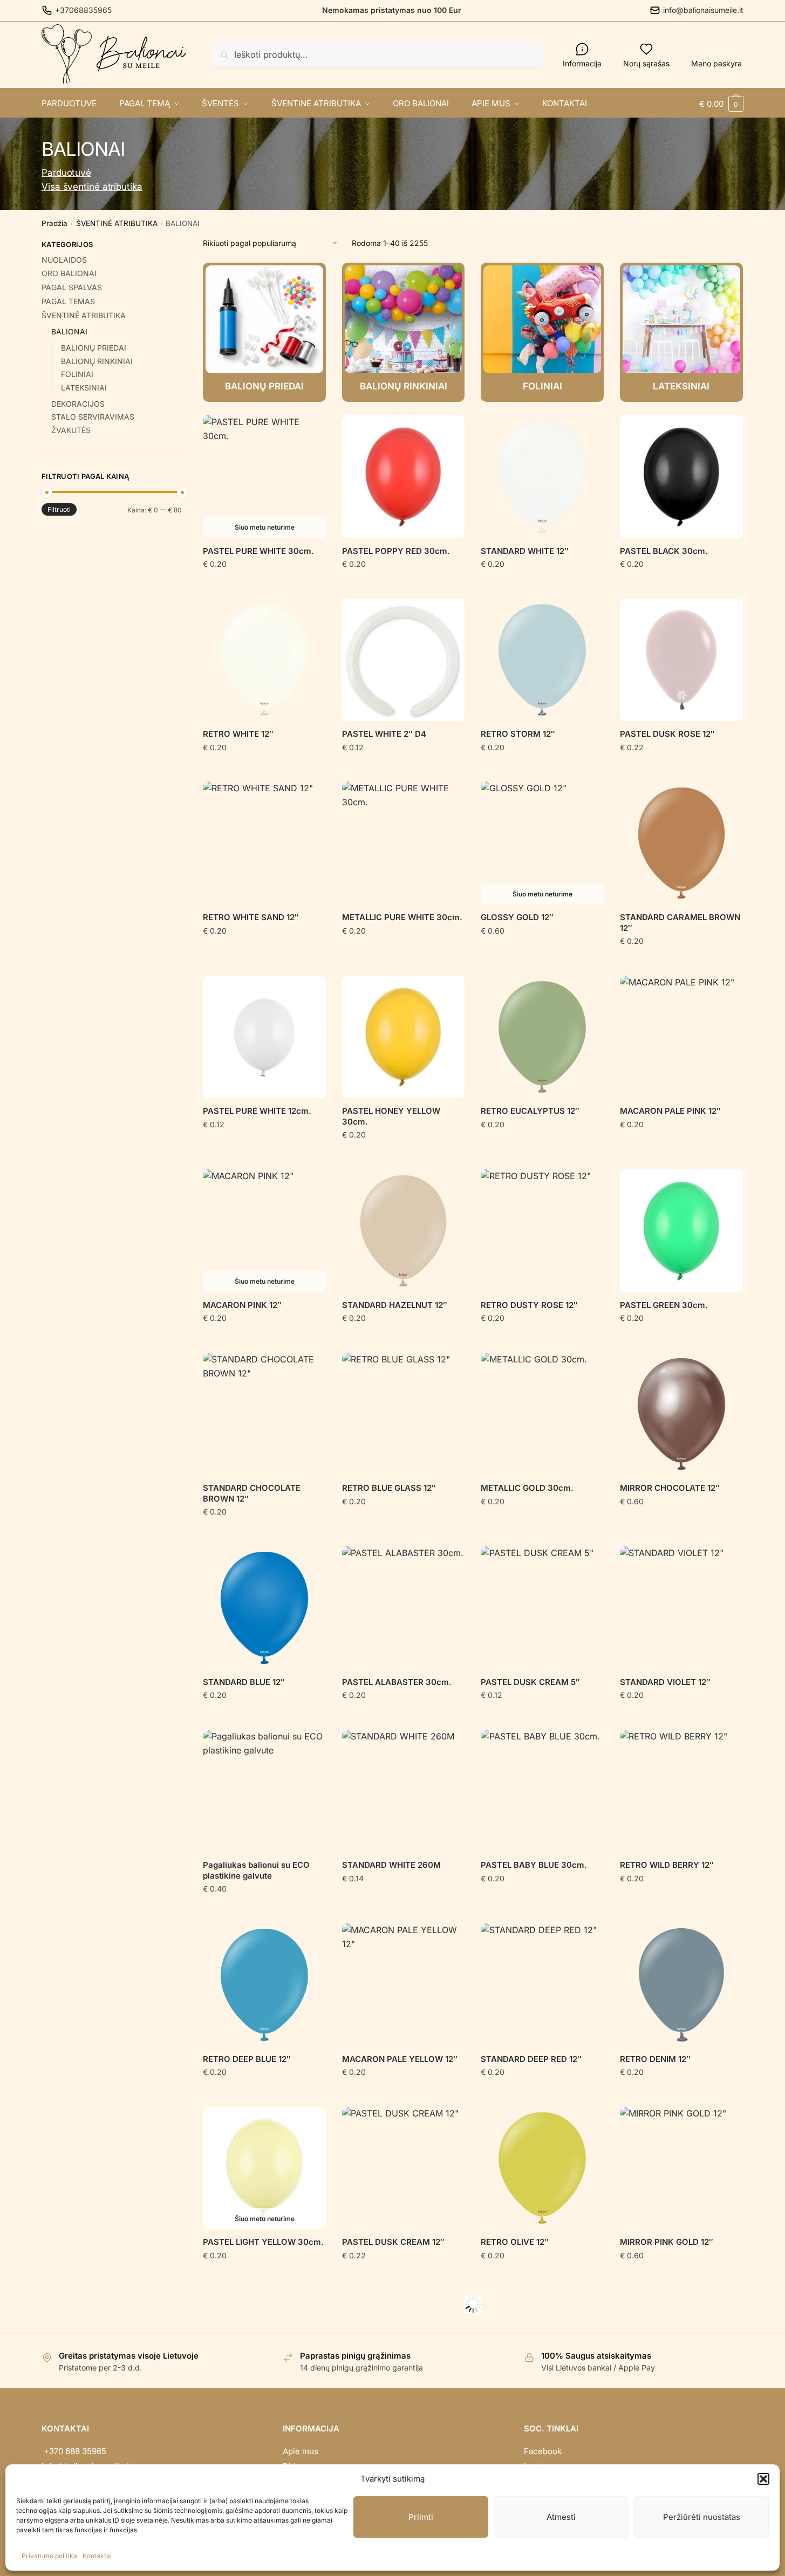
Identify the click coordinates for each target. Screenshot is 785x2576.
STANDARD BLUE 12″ (244, 1682)
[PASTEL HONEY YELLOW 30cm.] (404, 1037)
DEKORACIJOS (78, 404)
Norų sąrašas (646, 63)
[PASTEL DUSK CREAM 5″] (542, 1608)
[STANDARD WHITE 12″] (542, 477)
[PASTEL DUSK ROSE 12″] (681, 660)
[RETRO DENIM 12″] (681, 1985)
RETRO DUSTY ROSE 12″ (529, 1305)
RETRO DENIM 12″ (655, 2059)
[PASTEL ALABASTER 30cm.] (404, 1608)
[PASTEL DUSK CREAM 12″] (404, 2168)
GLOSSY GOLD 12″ (517, 917)
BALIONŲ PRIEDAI (94, 348)
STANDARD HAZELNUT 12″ (395, 1305)
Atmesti (561, 2517)
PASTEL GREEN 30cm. (664, 1305)
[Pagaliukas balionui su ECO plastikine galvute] (264, 1791)
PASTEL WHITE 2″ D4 (384, 734)
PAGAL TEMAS (68, 301)
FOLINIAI (77, 374)
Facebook (543, 2451)
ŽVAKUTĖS (71, 430)
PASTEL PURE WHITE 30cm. (258, 551)
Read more (264, 585)
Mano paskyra (716, 63)
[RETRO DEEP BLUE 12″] (264, 1985)
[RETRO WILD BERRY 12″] (681, 1791)
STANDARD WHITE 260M (391, 1865)
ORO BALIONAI (69, 273)
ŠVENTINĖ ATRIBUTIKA (117, 223)
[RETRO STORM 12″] (542, 660)
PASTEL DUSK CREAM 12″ (393, 2242)
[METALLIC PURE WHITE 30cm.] (404, 843)
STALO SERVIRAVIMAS (93, 417)
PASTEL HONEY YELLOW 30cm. (391, 1116)
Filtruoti (59, 509)
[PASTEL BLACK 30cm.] (681, 477)
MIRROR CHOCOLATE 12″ (670, 1488)
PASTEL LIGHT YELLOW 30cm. (263, 2242)
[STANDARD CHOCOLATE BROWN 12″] (264, 1414)
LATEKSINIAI (84, 388)
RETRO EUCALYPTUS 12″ (530, 1111)
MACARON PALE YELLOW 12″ (400, 2059)
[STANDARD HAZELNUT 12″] (404, 1231)
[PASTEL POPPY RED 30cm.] (404, 477)
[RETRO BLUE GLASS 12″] (404, 1414)
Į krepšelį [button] (403, 585)
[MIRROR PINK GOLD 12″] (681, 2168)
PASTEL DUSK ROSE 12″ (667, 734)
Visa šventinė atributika (92, 187)
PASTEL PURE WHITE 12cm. (257, 1111)
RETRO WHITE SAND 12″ (251, 917)
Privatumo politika (49, 2556)
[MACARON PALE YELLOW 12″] (404, 1985)
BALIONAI (69, 331)
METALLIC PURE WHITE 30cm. (402, 917)
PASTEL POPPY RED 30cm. (396, 551)
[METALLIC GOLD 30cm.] (542, 1414)
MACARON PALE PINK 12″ (670, 1111)
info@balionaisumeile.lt (703, 10)
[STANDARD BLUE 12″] (264, 1608)
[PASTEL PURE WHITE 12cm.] (264, 1037)
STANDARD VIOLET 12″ (665, 1682)
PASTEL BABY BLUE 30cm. (534, 1865)
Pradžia (54, 223)
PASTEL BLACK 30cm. (664, 551)
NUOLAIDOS (64, 260)
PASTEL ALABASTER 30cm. (397, 1682)
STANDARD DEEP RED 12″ (531, 2059)
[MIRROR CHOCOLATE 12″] (681, 1414)
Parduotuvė (66, 173)
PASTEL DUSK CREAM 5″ (530, 1682)
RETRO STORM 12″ (518, 734)
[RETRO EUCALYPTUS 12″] (542, 1037)
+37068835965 (83, 10)
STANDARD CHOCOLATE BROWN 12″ (252, 1493)
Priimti (421, 2517)
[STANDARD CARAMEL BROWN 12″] (681, 843)
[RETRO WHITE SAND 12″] (264, 843)
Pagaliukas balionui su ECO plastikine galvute (256, 1870)
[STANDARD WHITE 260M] (404, 1791)
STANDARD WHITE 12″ (525, 551)
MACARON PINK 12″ (242, 1305)
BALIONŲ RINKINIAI (97, 361)
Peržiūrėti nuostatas (702, 2517)
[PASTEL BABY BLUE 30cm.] (542, 1791)
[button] (763, 2479)
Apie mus (301, 2451)
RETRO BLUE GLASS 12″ (389, 1488)
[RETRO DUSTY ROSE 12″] (542, 1231)
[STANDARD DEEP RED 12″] (542, 1985)
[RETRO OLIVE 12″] (542, 2168)
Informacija (582, 63)
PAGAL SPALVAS (72, 287)
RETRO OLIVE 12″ (515, 2242)
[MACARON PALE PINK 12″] (681, 1037)
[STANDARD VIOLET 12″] (681, 1608)
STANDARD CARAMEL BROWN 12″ (680, 923)
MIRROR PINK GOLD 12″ (667, 2242)
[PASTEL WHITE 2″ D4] (404, 660)
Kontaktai (97, 2556)
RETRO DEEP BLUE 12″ (247, 2059)
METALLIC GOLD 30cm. (527, 1488)
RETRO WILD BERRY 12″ (667, 1865)
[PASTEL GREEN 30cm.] (681, 1231)
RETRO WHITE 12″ (238, 734)
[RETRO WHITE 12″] (264, 660)
